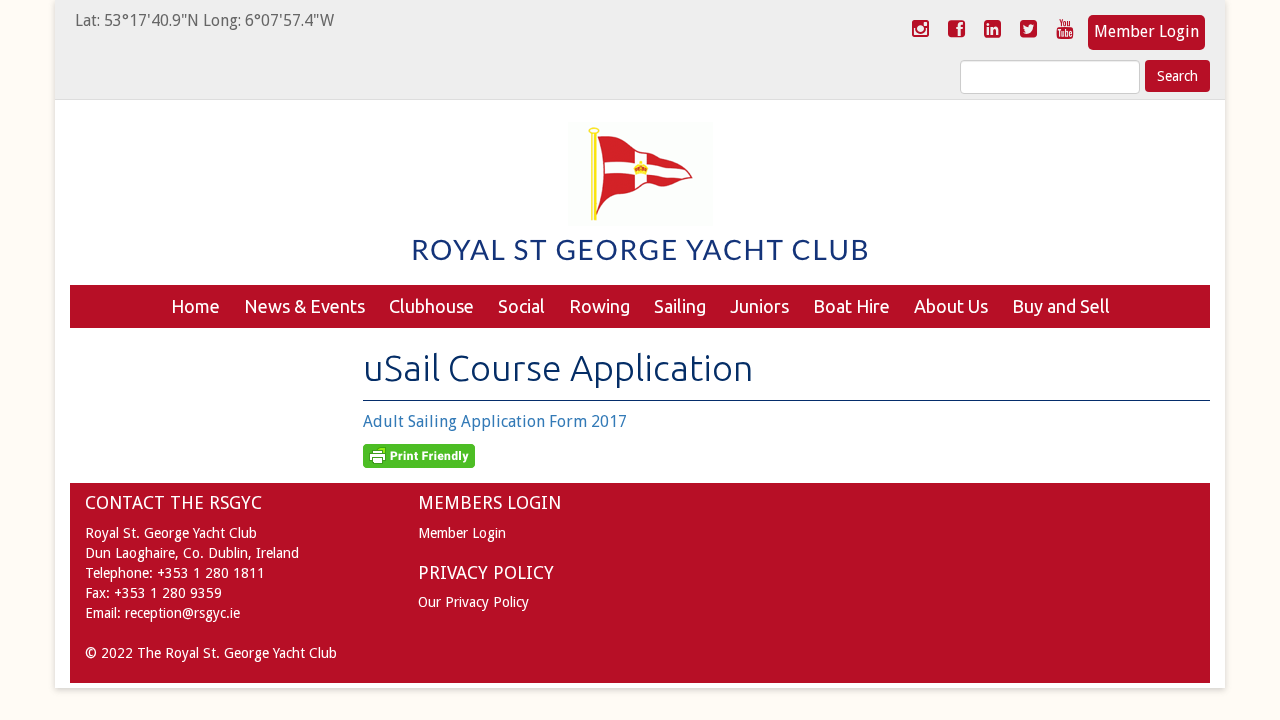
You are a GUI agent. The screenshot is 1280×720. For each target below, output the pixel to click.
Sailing (680, 306)
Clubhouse (431, 306)
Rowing (599, 306)
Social (521, 306)
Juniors (759, 306)
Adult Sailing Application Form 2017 (495, 421)
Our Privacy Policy (473, 602)
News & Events (304, 306)
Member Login (1146, 31)
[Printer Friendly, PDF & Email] (419, 455)
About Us (951, 306)
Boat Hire (851, 306)
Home (195, 306)
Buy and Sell (1061, 306)
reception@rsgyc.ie (182, 613)
